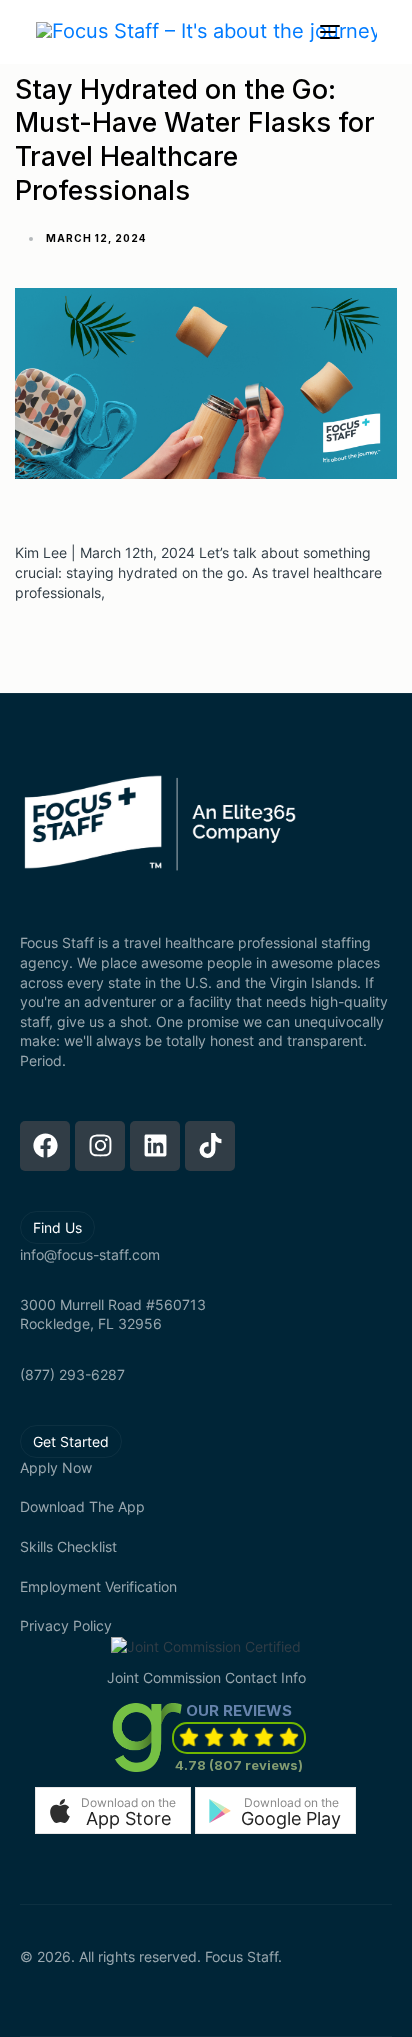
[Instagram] (100, 1146)
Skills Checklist (68, 1546)
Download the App (82, 1506)
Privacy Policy (66, 1625)
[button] (113, 1810)
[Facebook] (45, 1146)
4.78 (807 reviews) (239, 1765)
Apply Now (56, 1467)
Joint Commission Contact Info (206, 1677)
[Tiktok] (210, 1146)
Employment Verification (98, 1586)
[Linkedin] (155, 1146)
